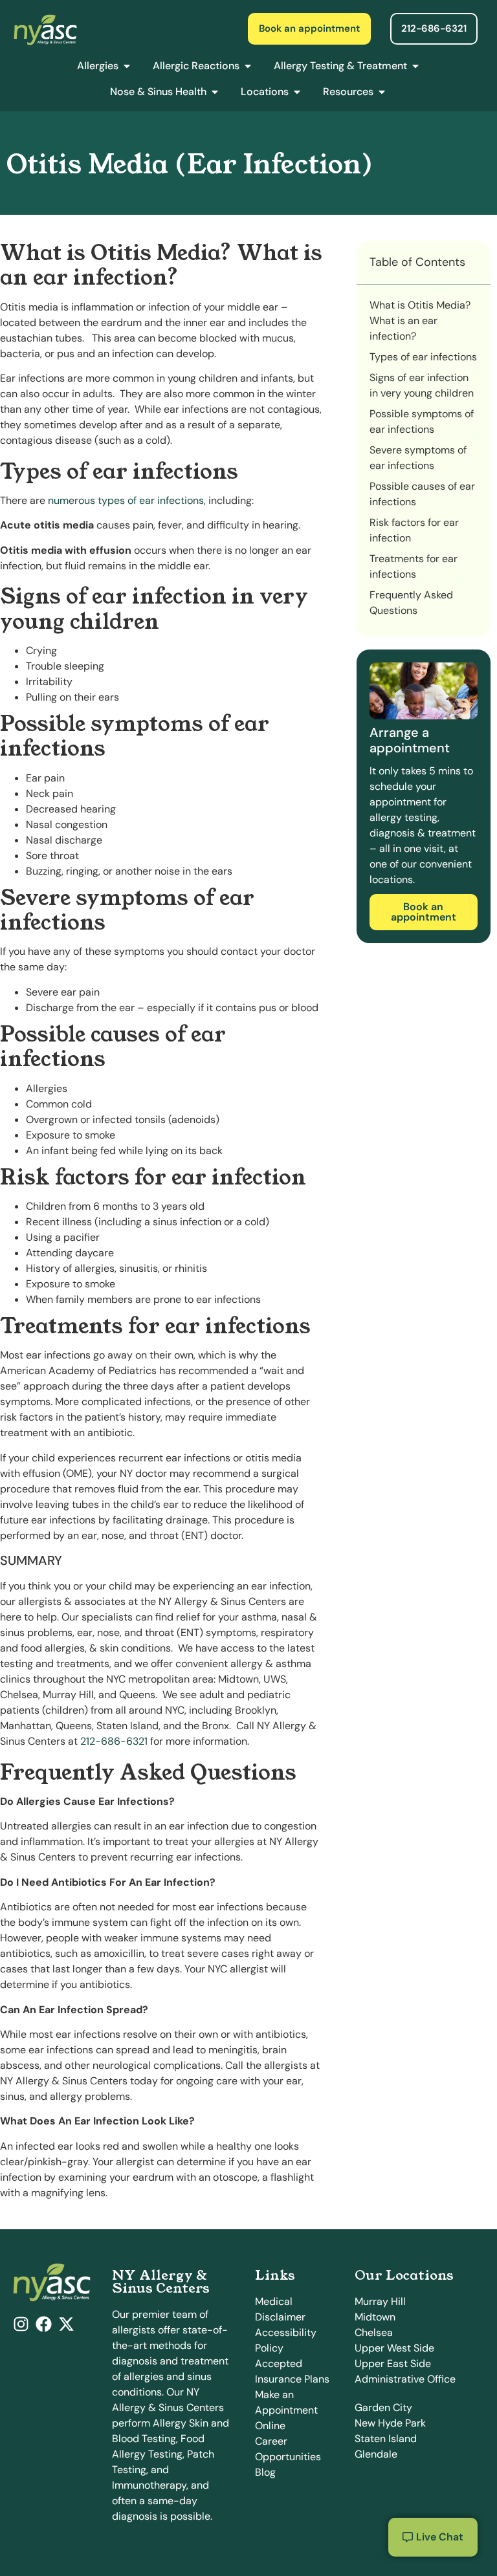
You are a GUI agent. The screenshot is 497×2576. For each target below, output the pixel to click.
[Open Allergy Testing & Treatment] (415, 66)
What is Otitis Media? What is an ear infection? (420, 321)
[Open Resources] (382, 92)
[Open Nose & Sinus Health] (215, 92)
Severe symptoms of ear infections (418, 458)
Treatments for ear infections (414, 566)
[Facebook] (44, 2324)
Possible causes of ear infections (422, 494)
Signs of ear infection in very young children (422, 385)
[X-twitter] (66, 2324)
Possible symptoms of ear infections (422, 421)
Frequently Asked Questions (411, 603)
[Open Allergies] (127, 66)
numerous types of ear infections (126, 500)
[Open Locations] (297, 92)
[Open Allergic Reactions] (248, 66)
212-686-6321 (114, 1741)
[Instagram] (21, 2324)
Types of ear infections (423, 357)
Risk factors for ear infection (414, 530)
